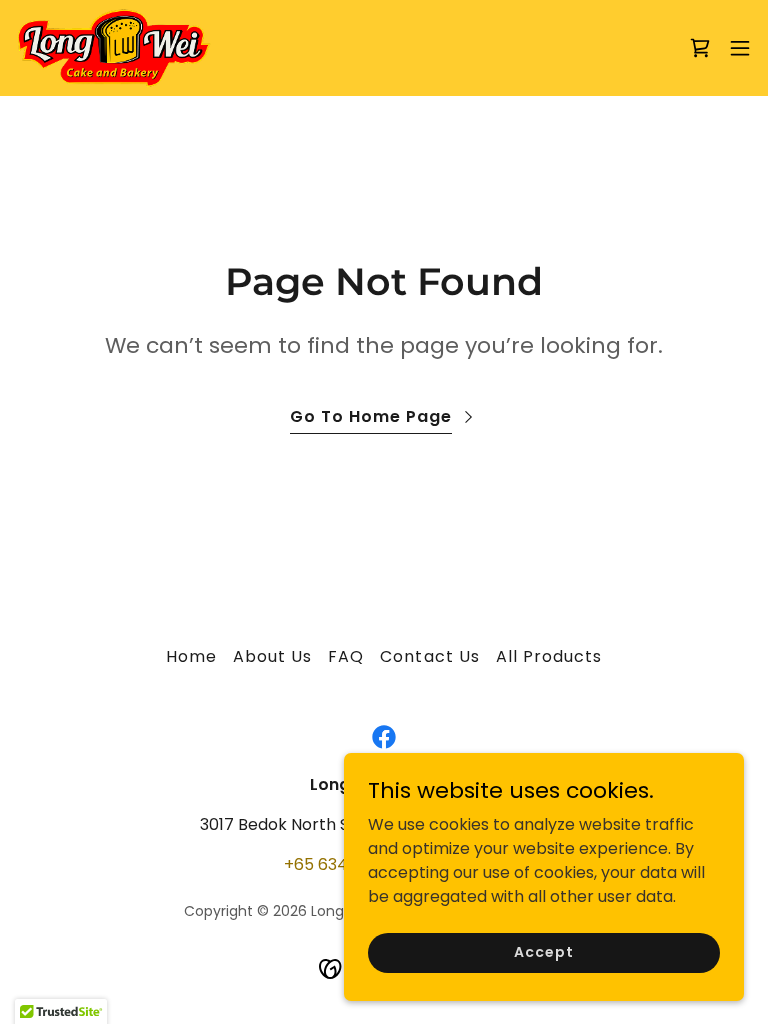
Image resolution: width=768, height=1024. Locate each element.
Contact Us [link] (429, 656)
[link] (113, 48)
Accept (543, 952)
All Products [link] (549, 656)
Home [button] (191, 656)
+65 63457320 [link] (340, 864)
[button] (740, 48)
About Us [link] (272, 656)
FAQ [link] (346, 656)
